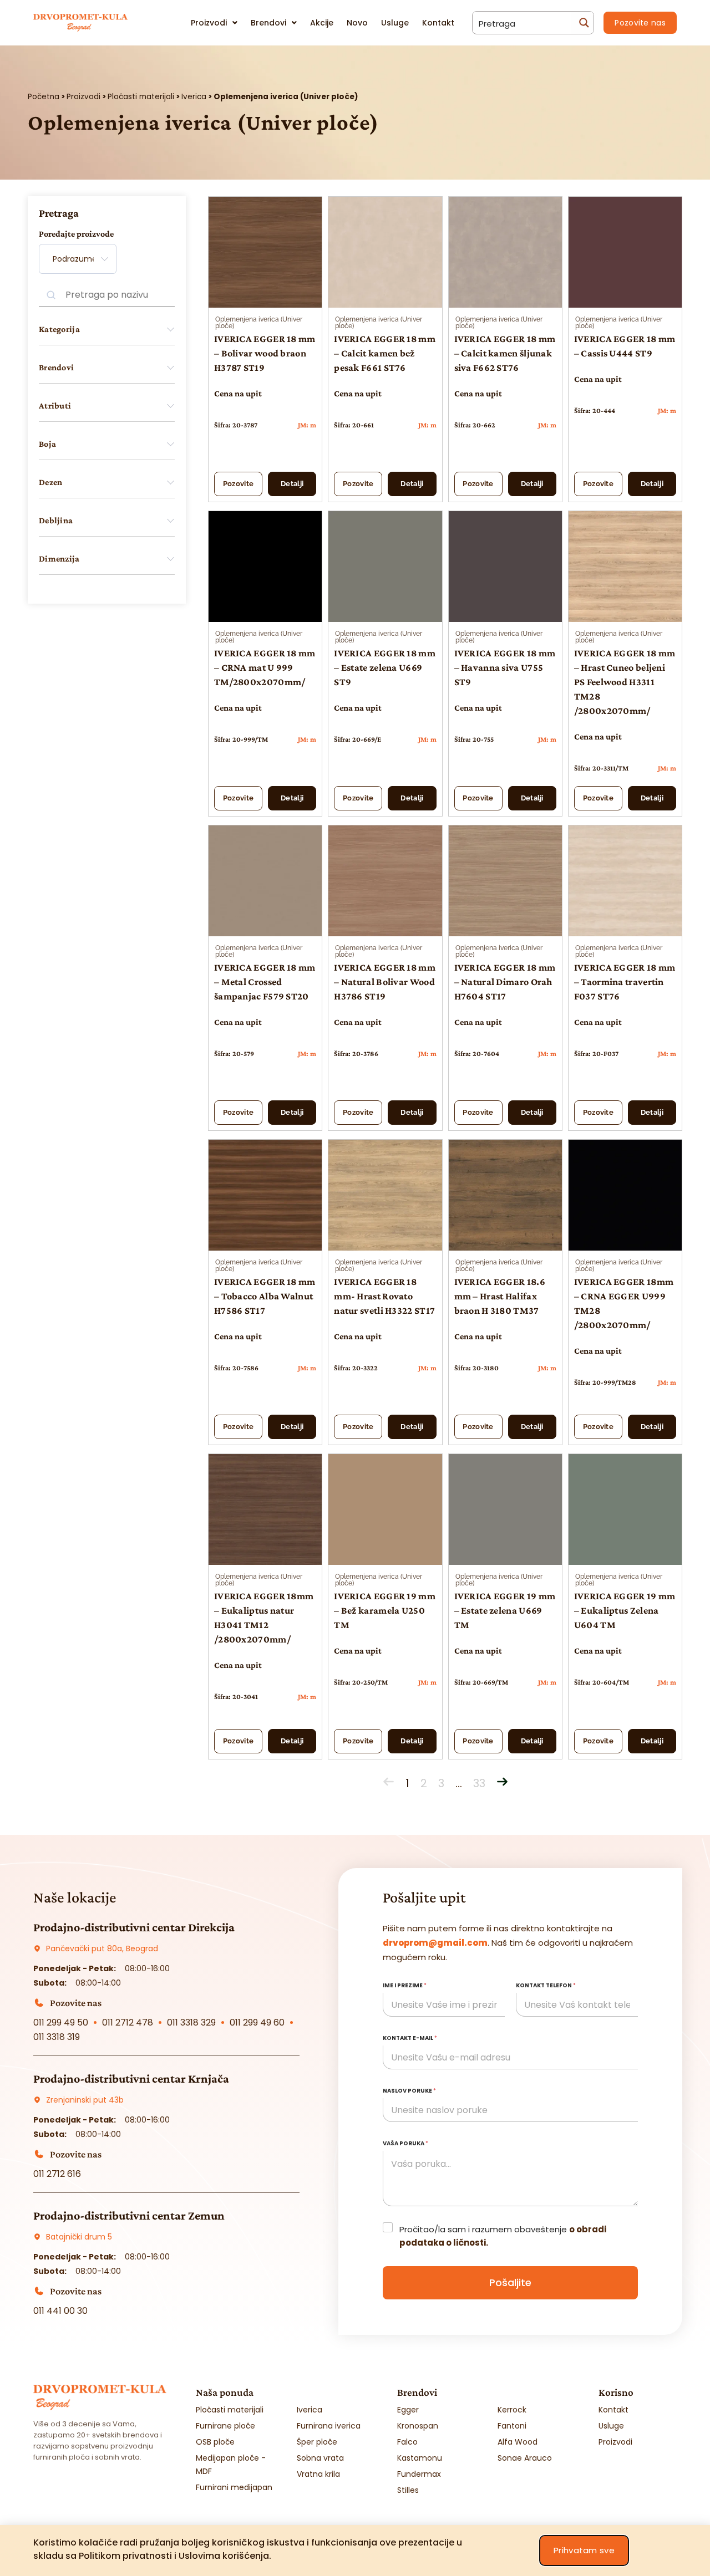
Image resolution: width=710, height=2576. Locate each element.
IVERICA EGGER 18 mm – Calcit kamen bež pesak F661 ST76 (385, 353)
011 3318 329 (191, 2022)
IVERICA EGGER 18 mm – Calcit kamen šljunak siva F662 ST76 (505, 353)
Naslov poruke (409, 2091)
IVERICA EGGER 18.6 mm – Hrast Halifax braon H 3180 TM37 (500, 1296)
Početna (44, 97)
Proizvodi (83, 97)
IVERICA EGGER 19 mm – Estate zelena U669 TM (505, 1610)
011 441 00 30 (60, 2311)
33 (479, 1783)
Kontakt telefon (546, 1985)
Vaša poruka (405, 2143)
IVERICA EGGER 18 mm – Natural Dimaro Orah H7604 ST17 (505, 982)
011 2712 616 (57, 2174)
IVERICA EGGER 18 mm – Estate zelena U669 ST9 (385, 667)
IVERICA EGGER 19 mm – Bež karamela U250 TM (385, 1610)
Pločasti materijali (141, 97)
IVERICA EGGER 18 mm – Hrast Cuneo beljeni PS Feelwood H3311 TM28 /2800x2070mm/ (625, 682)
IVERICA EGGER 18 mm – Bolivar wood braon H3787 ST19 (265, 353)
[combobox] (78, 259)
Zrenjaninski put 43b (85, 2100)
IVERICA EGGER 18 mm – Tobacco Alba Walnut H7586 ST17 (265, 1296)
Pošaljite (510, 2282)
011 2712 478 (128, 2022)
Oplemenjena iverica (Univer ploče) (259, 323)
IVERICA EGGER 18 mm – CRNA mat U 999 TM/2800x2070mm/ (265, 667)
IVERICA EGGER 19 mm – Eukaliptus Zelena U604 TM (625, 1610)
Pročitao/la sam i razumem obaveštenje (503, 2236)
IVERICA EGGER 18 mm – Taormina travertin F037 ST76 (625, 982)
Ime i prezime (405, 1985)
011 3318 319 (57, 2037)
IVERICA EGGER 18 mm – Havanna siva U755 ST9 (505, 667)
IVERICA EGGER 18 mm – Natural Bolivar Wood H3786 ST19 (385, 982)
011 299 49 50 (61, 2022)
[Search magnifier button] (582, 23)
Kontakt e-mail (410, 2038)
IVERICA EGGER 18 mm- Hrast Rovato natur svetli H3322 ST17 (384, 1296)
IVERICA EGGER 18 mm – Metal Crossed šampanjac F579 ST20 (265, 982)
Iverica (194, 97)
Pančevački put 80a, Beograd (102, 1948)
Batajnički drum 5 (79, 2237)
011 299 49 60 (257, 2022)
